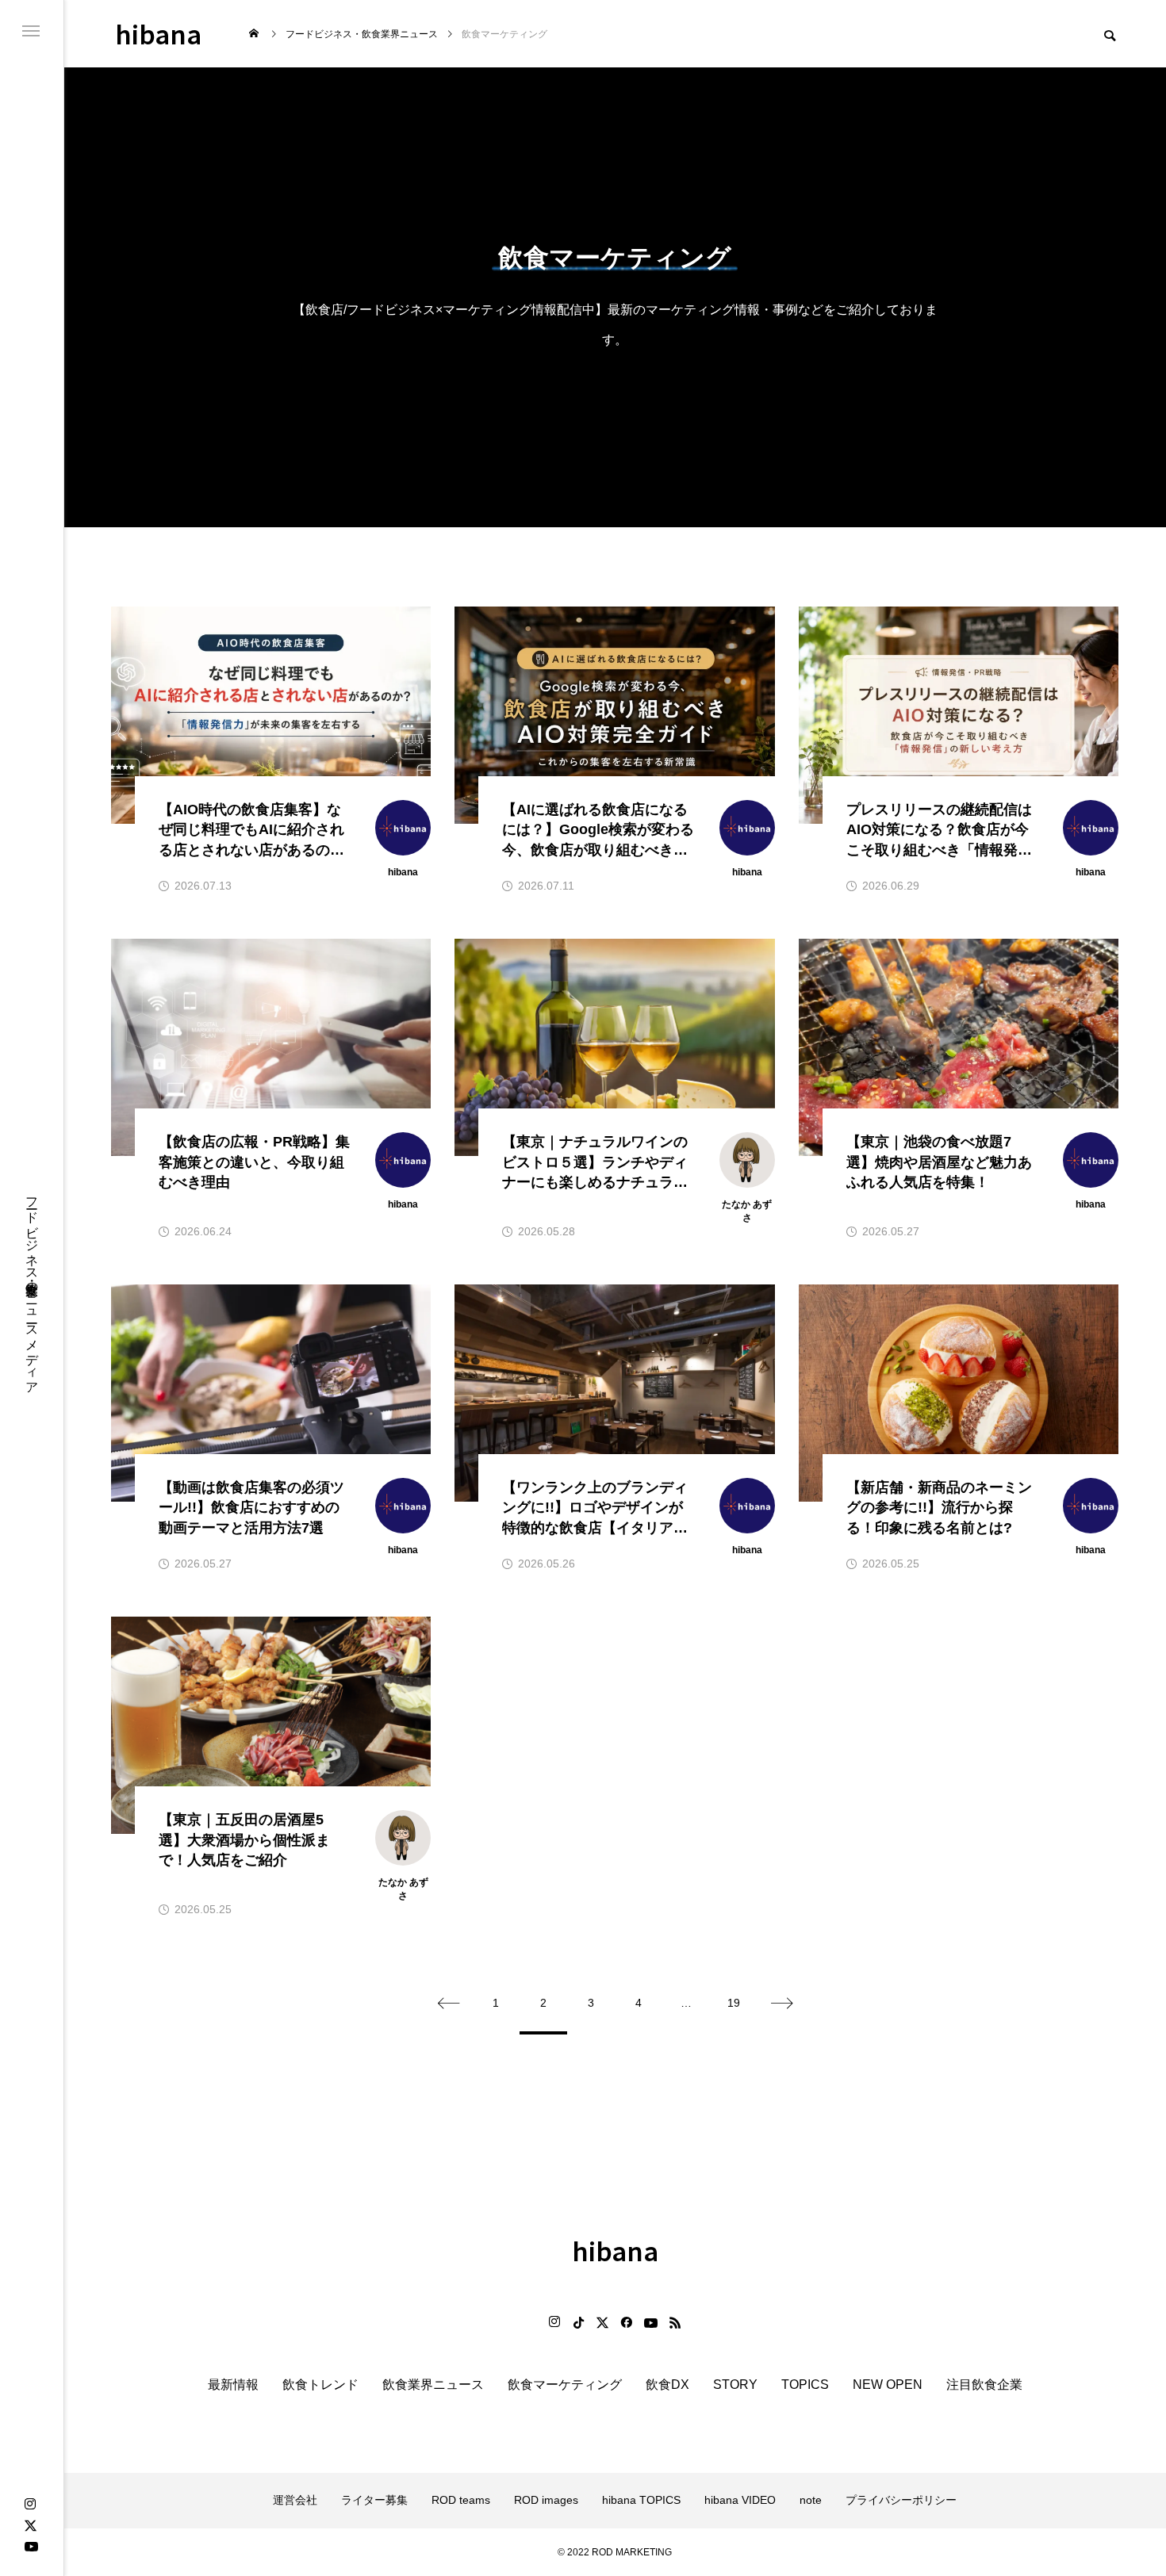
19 (734, 2003)
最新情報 (233, 2385)
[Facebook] (626, 2322)
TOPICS (805, 2385)
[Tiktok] (578, 2322)
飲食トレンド (320, 2385)
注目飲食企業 (984, 2385)
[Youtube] (31, 2546)
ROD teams (461, 2500)
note (811, 2500)
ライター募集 (374, 2500)
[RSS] (675, 2322)
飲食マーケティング (565, 2385)
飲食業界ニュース (433, 2385)
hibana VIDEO (740, 2500)
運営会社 (295, 2500)
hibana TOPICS (641, 2500)
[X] (30, 2525)
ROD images (546, 2500)
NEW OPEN (888, 2385)
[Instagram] (30, 2505)
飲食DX (667, 2385)
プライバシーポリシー (901, 2500)
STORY (735, 2385)
